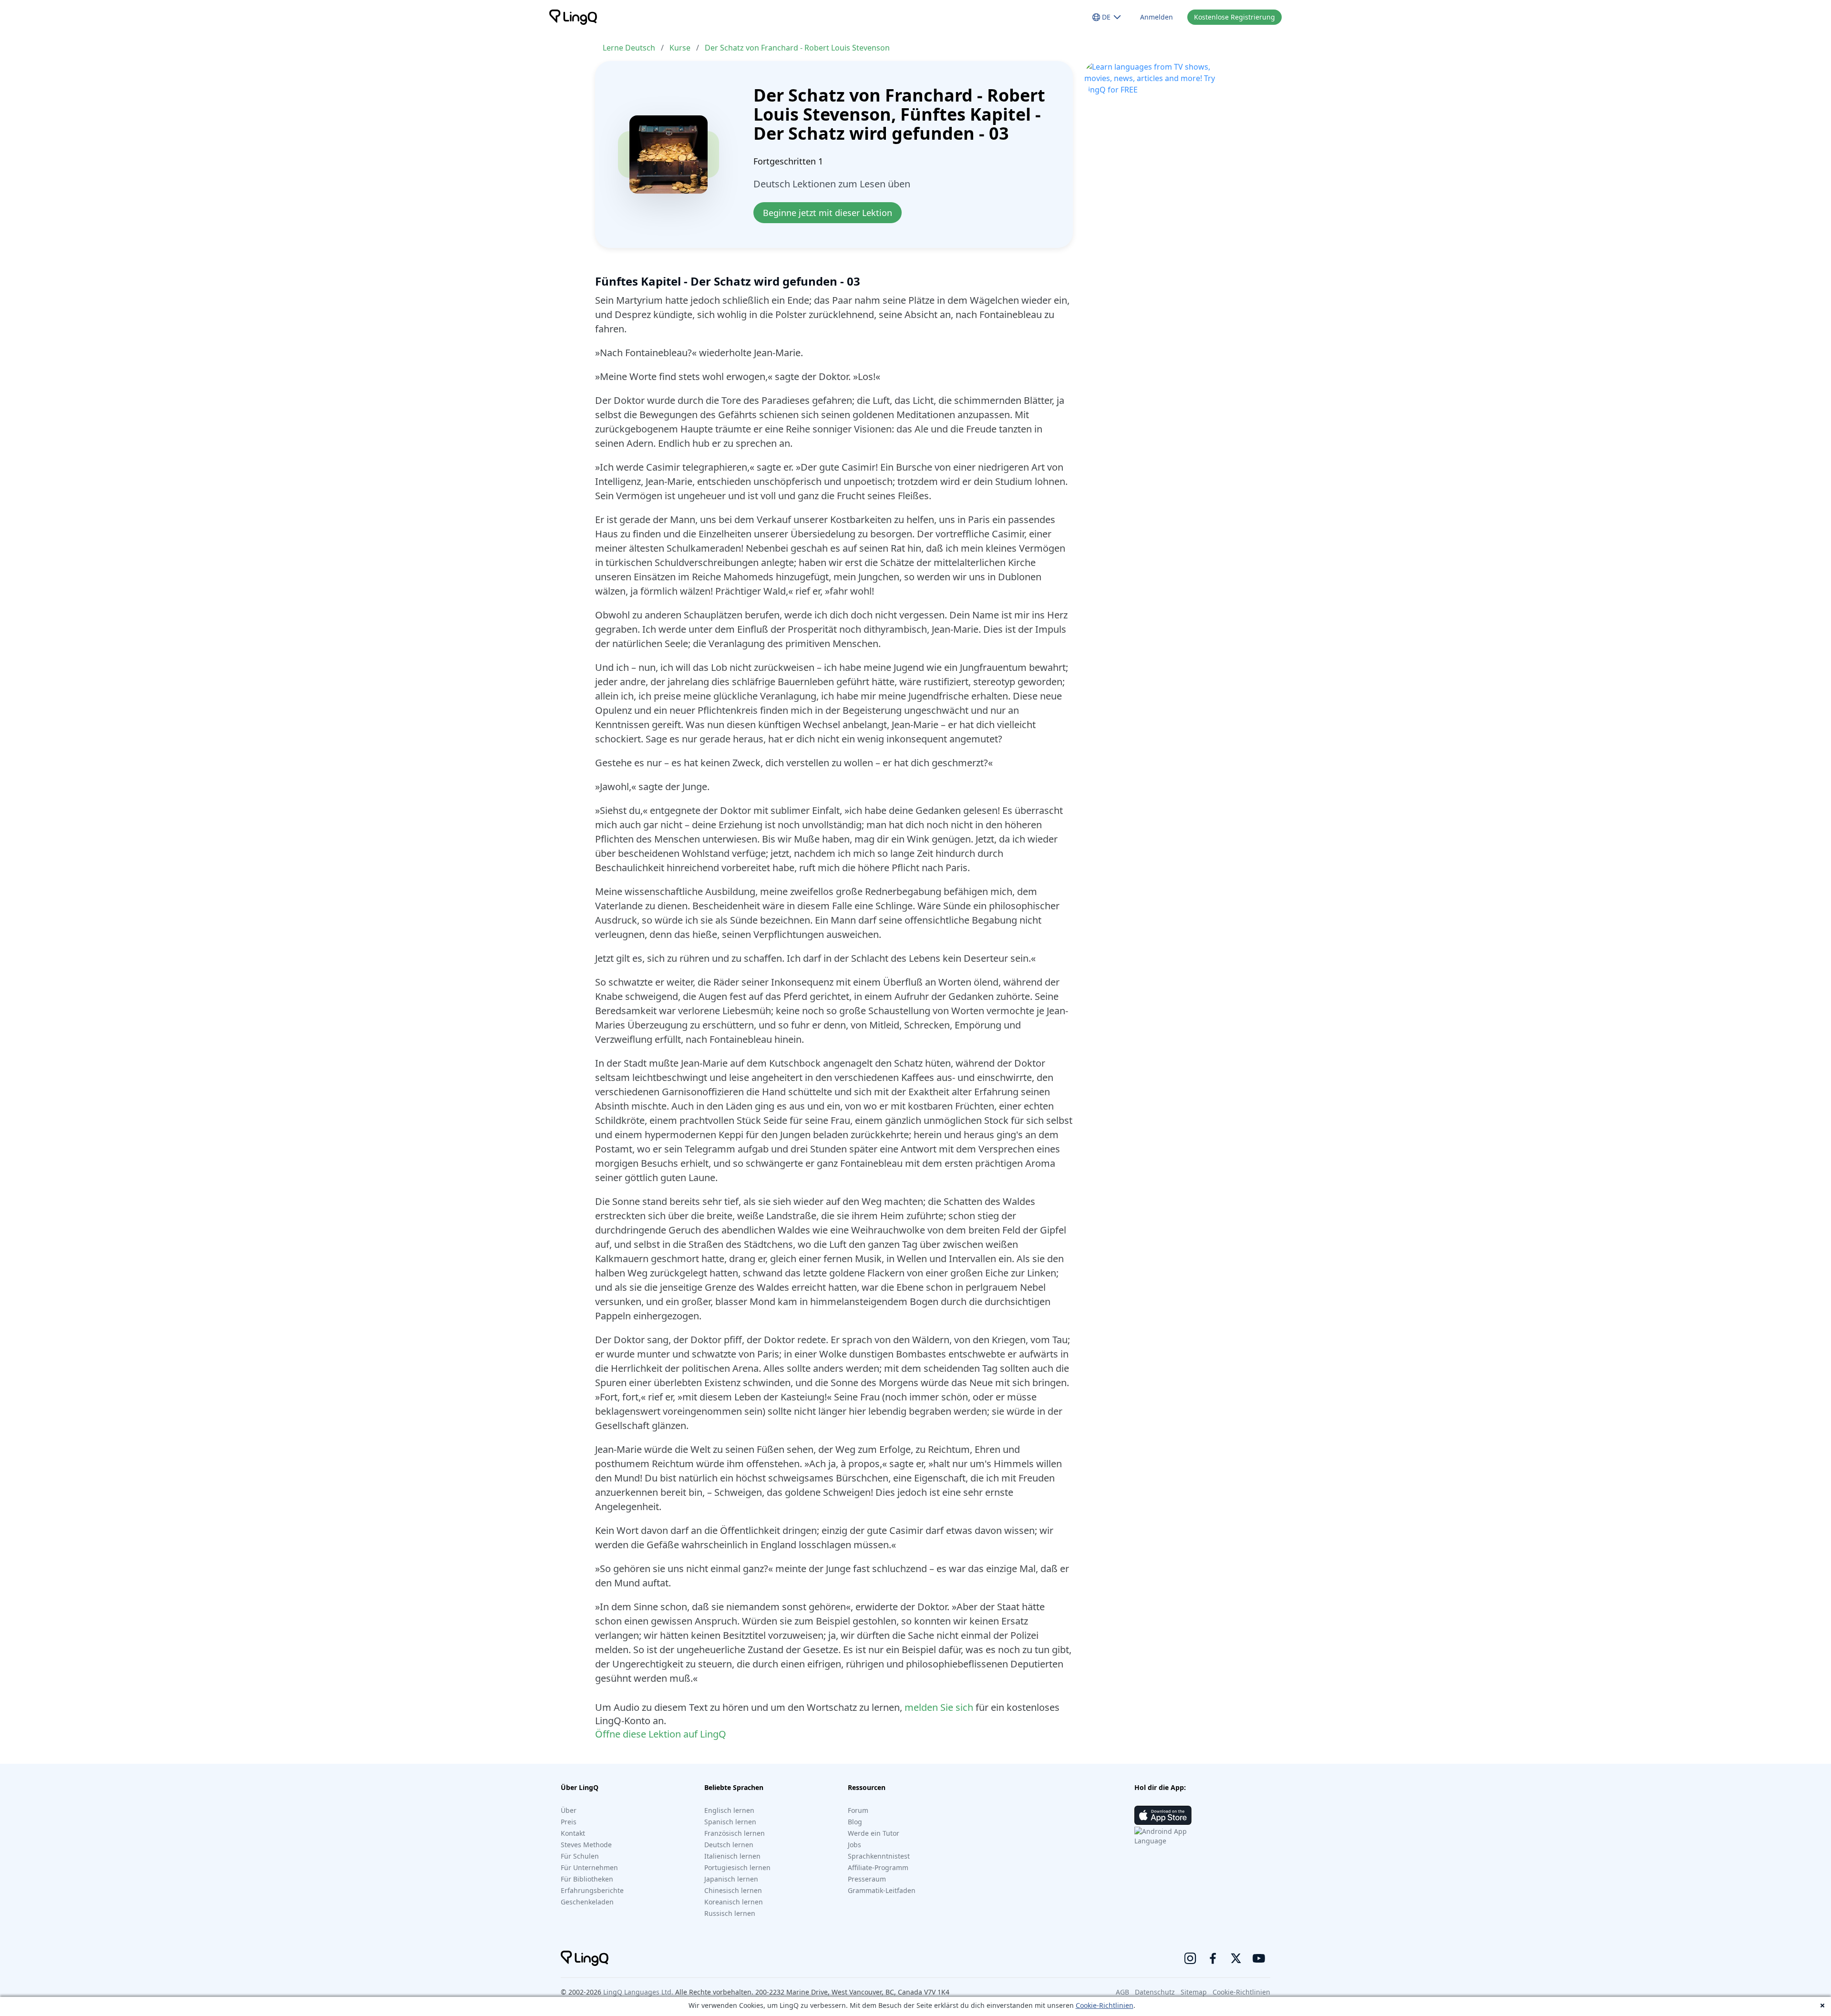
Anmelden (1157, 17)
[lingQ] (573, 17)
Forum (858, 1810)
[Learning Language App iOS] (1163, 1815)
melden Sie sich (939, 1707)
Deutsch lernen (729, 1845)
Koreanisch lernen (734, 1902)
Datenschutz (1155, 1992)
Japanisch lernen (731, 1879)
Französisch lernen (735, 1833)
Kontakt (573, 1833)
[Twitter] (1236, 1958)
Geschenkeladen (587, 1902)
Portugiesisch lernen (737, 1867)
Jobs (854, 1845)
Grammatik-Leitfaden (882, 1890)
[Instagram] (1190, 1958)
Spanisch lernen (730, 1822)
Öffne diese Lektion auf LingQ (661, 1734)
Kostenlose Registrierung (1234, 17)
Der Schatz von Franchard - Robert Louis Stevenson (797, 48)
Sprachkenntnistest (879, 1856)
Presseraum (867, 1879)
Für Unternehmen (589, 1867)
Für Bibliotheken (587, 1879)
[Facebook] (1213, 1958)
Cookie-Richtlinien (1105, 2005)
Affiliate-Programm (878, 1867)
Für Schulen (580, 1856)
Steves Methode (586, 1845)
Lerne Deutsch (629, 48)
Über (569, 1810)
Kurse (680, 48)
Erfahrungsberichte (592, 1890)
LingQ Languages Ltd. (638, 1992)
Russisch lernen (730, 1913)
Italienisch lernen (732, 1856)
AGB (1122, 1992)
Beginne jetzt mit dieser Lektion (828, 213)
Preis (569, 1822)
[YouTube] (1259, 1958)
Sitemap (1194, 1992)
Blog (855, 1822)
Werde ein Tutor (874, 1833)
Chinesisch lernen (733, 1890)
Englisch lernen (729, 1810)
